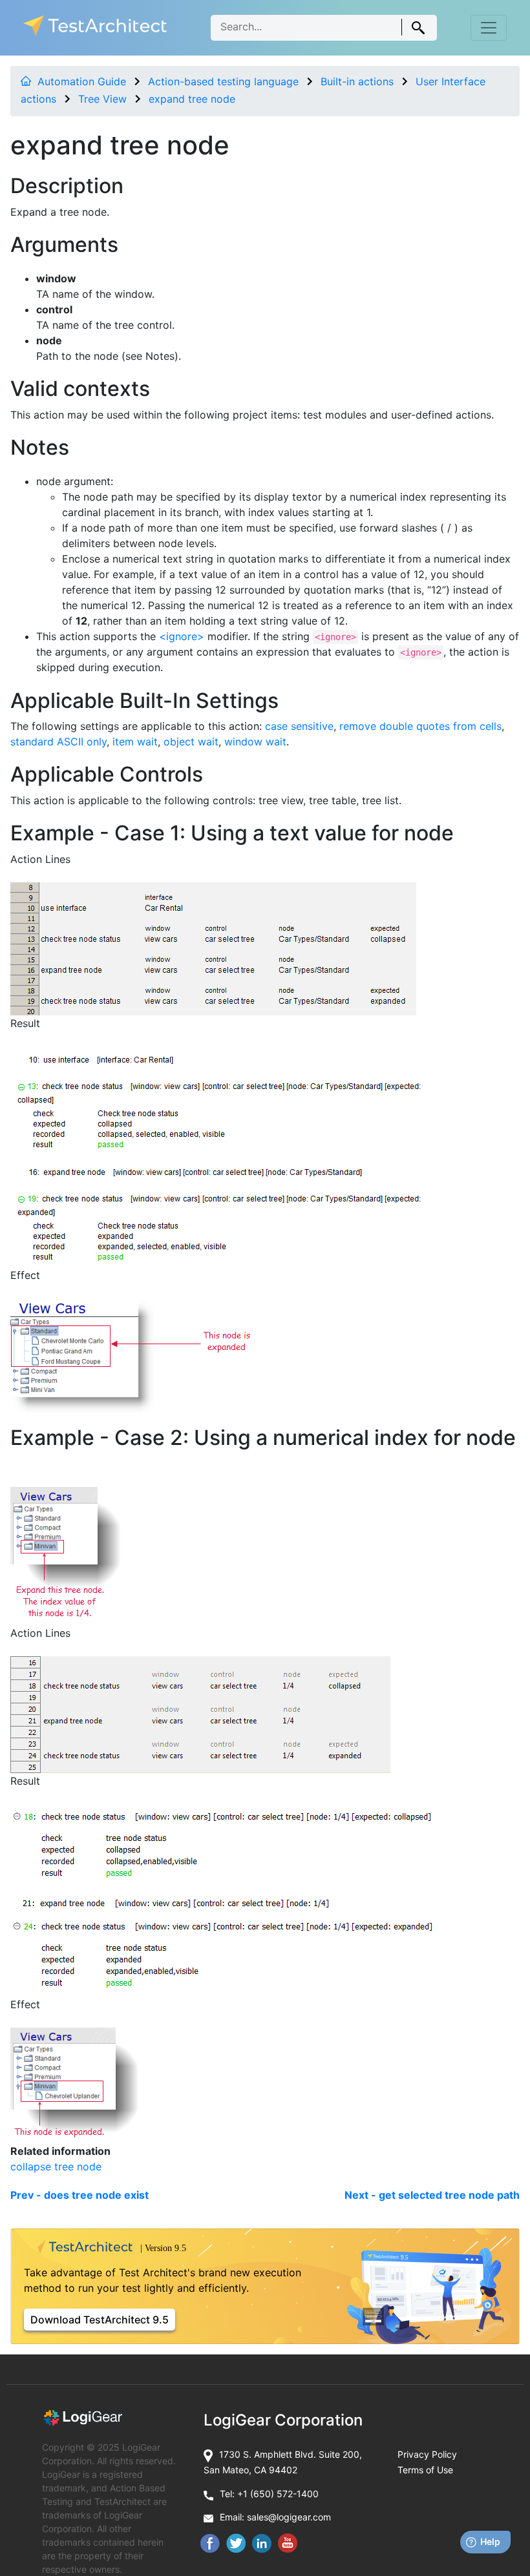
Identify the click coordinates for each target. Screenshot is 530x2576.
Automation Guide (82, 81)
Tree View (102, 99)
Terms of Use (425, 2470)
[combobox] (324, 28)
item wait (135, 742)
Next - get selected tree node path (432, 2195)
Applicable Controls (107, 774)
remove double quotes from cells (420, 726)
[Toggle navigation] (489, 28)
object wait (191, 742)
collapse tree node (56, 2166)
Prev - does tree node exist (79, 2195)
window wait (255, 742)
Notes (40, 447)
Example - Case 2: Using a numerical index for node (263, 1438)
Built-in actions (357, 81)
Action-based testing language (223, 81)
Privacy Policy (427, 2454)
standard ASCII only (58, 742)
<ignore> (182, 636)
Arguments (64, 244)
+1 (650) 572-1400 (278, 2494)
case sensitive (299, 726)
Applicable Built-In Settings (144, 701)
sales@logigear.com (289, 2517)
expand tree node (192, 99)
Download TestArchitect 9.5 (100, 2320)
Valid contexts (80, 389)
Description (67, 186)
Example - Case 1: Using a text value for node (232, 833)
